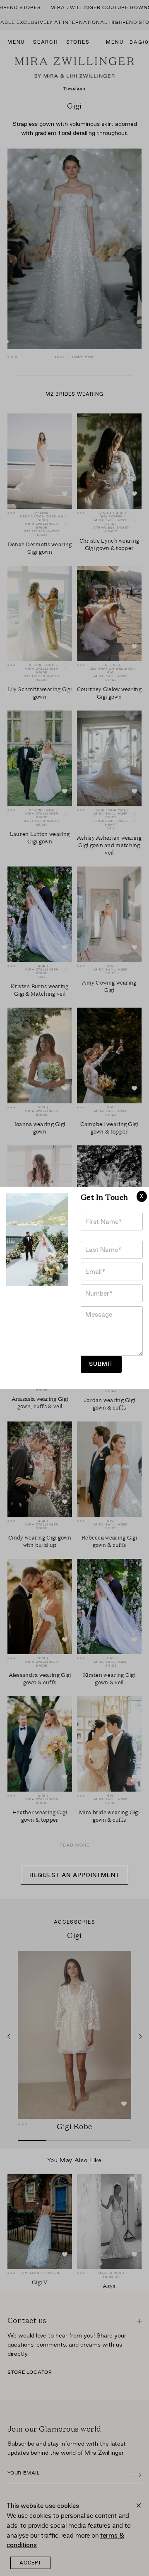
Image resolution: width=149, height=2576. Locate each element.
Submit (101, 1364)
